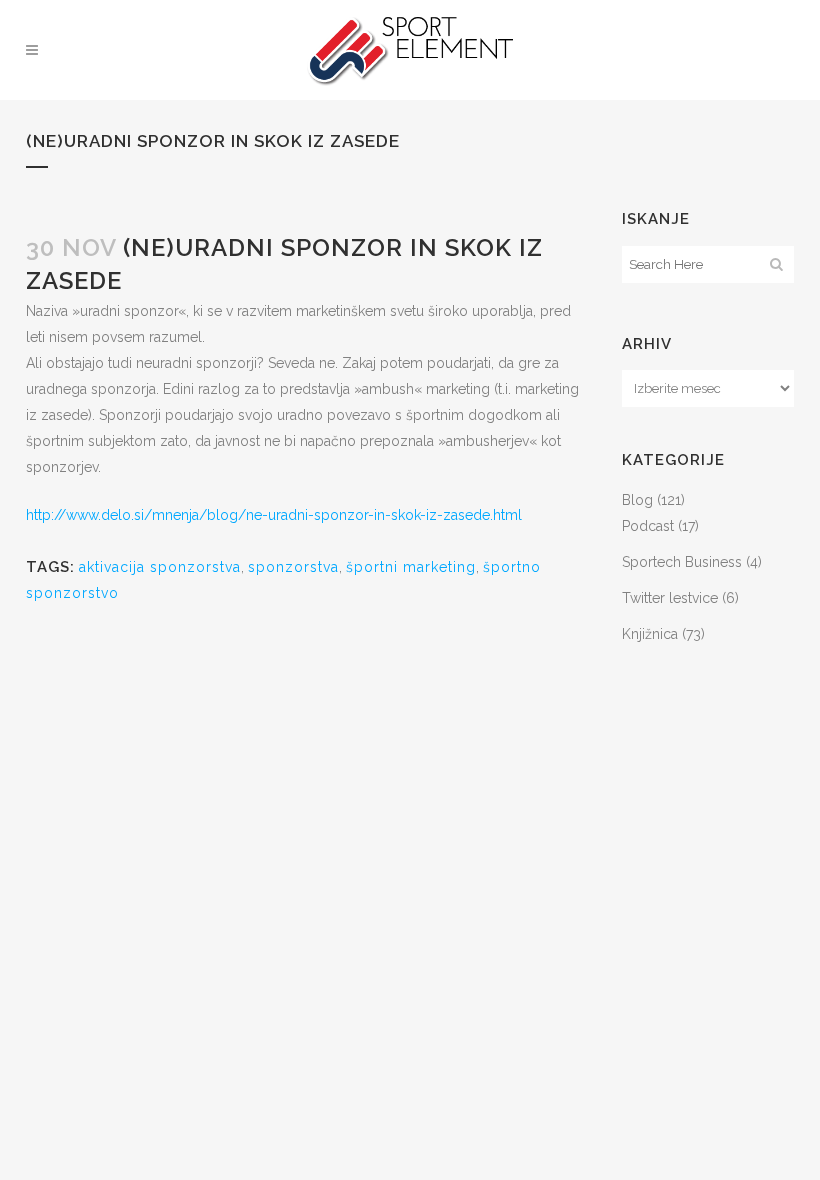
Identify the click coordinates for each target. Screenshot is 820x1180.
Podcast (648, 526)
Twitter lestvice (670, 598)
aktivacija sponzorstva (160, 567)
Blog (637, 500)
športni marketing (411, 567)
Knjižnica (650, 634)
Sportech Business (682, 562)
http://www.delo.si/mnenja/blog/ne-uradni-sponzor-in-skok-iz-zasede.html (274, 515)
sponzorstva (293, 567)
